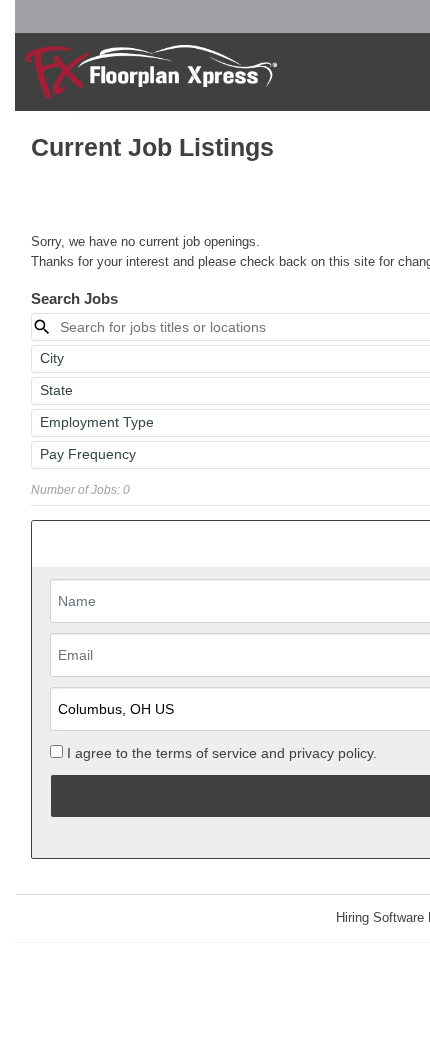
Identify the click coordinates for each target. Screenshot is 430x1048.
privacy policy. (333, 753)
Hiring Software (380, 917)
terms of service (206, 753)
